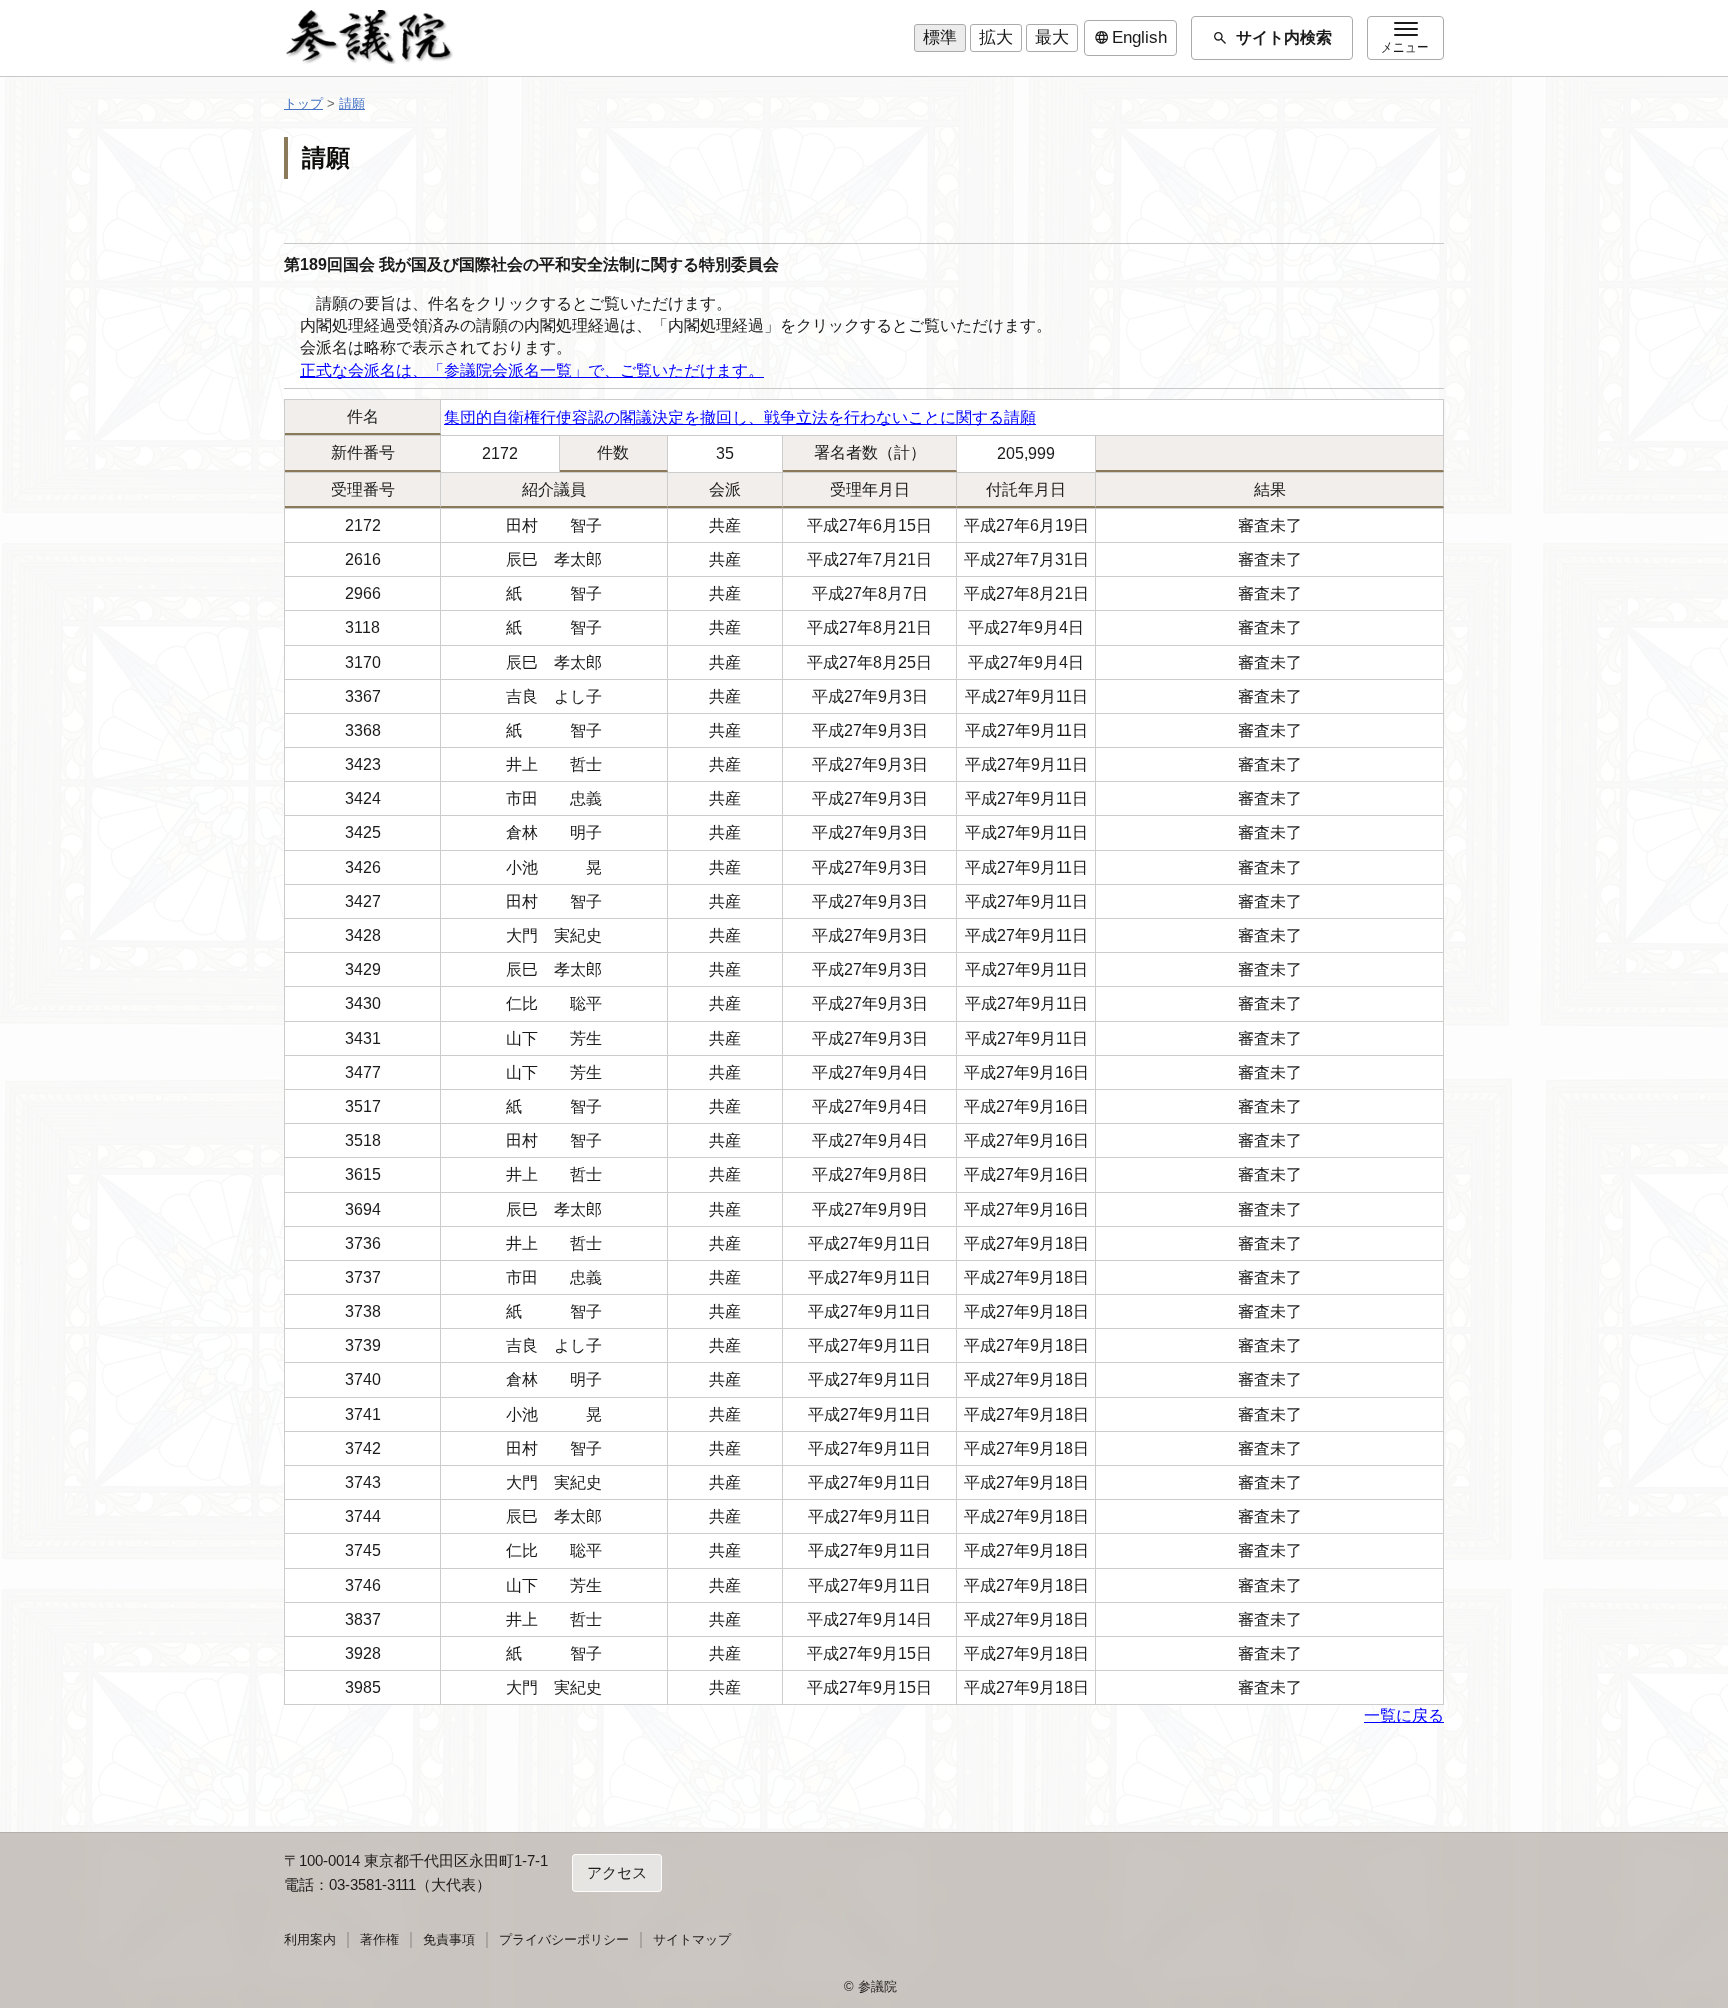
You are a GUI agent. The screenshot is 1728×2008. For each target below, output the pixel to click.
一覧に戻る (1404, 1715)
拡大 (996, 37)
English (1130, 38)
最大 (1052, 37)
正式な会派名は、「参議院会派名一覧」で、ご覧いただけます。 (532, 370)
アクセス (617, 1872)
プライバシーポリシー (564, 1939)
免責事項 (449, 1939)
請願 (352, 103)
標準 (940, 37)
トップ (303, 103)
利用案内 (310, 1939)
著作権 (379, 1939)
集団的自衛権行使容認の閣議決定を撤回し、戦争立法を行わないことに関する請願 (740, 417)
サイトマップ (692, 1939)
